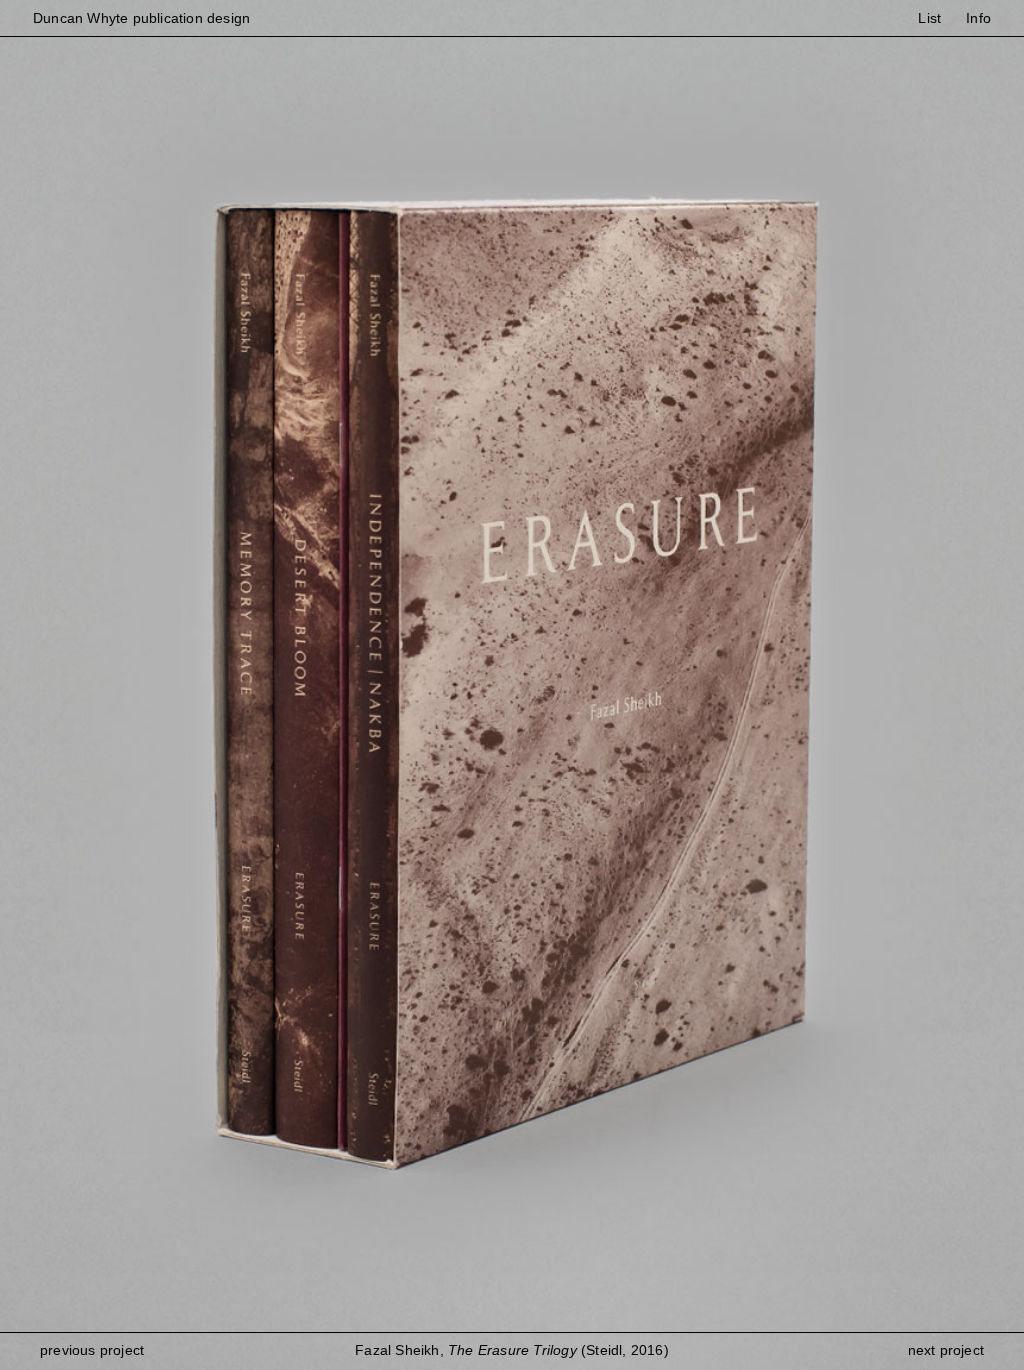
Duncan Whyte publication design (141, 18)
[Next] (768, 685)
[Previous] (256, 685)
